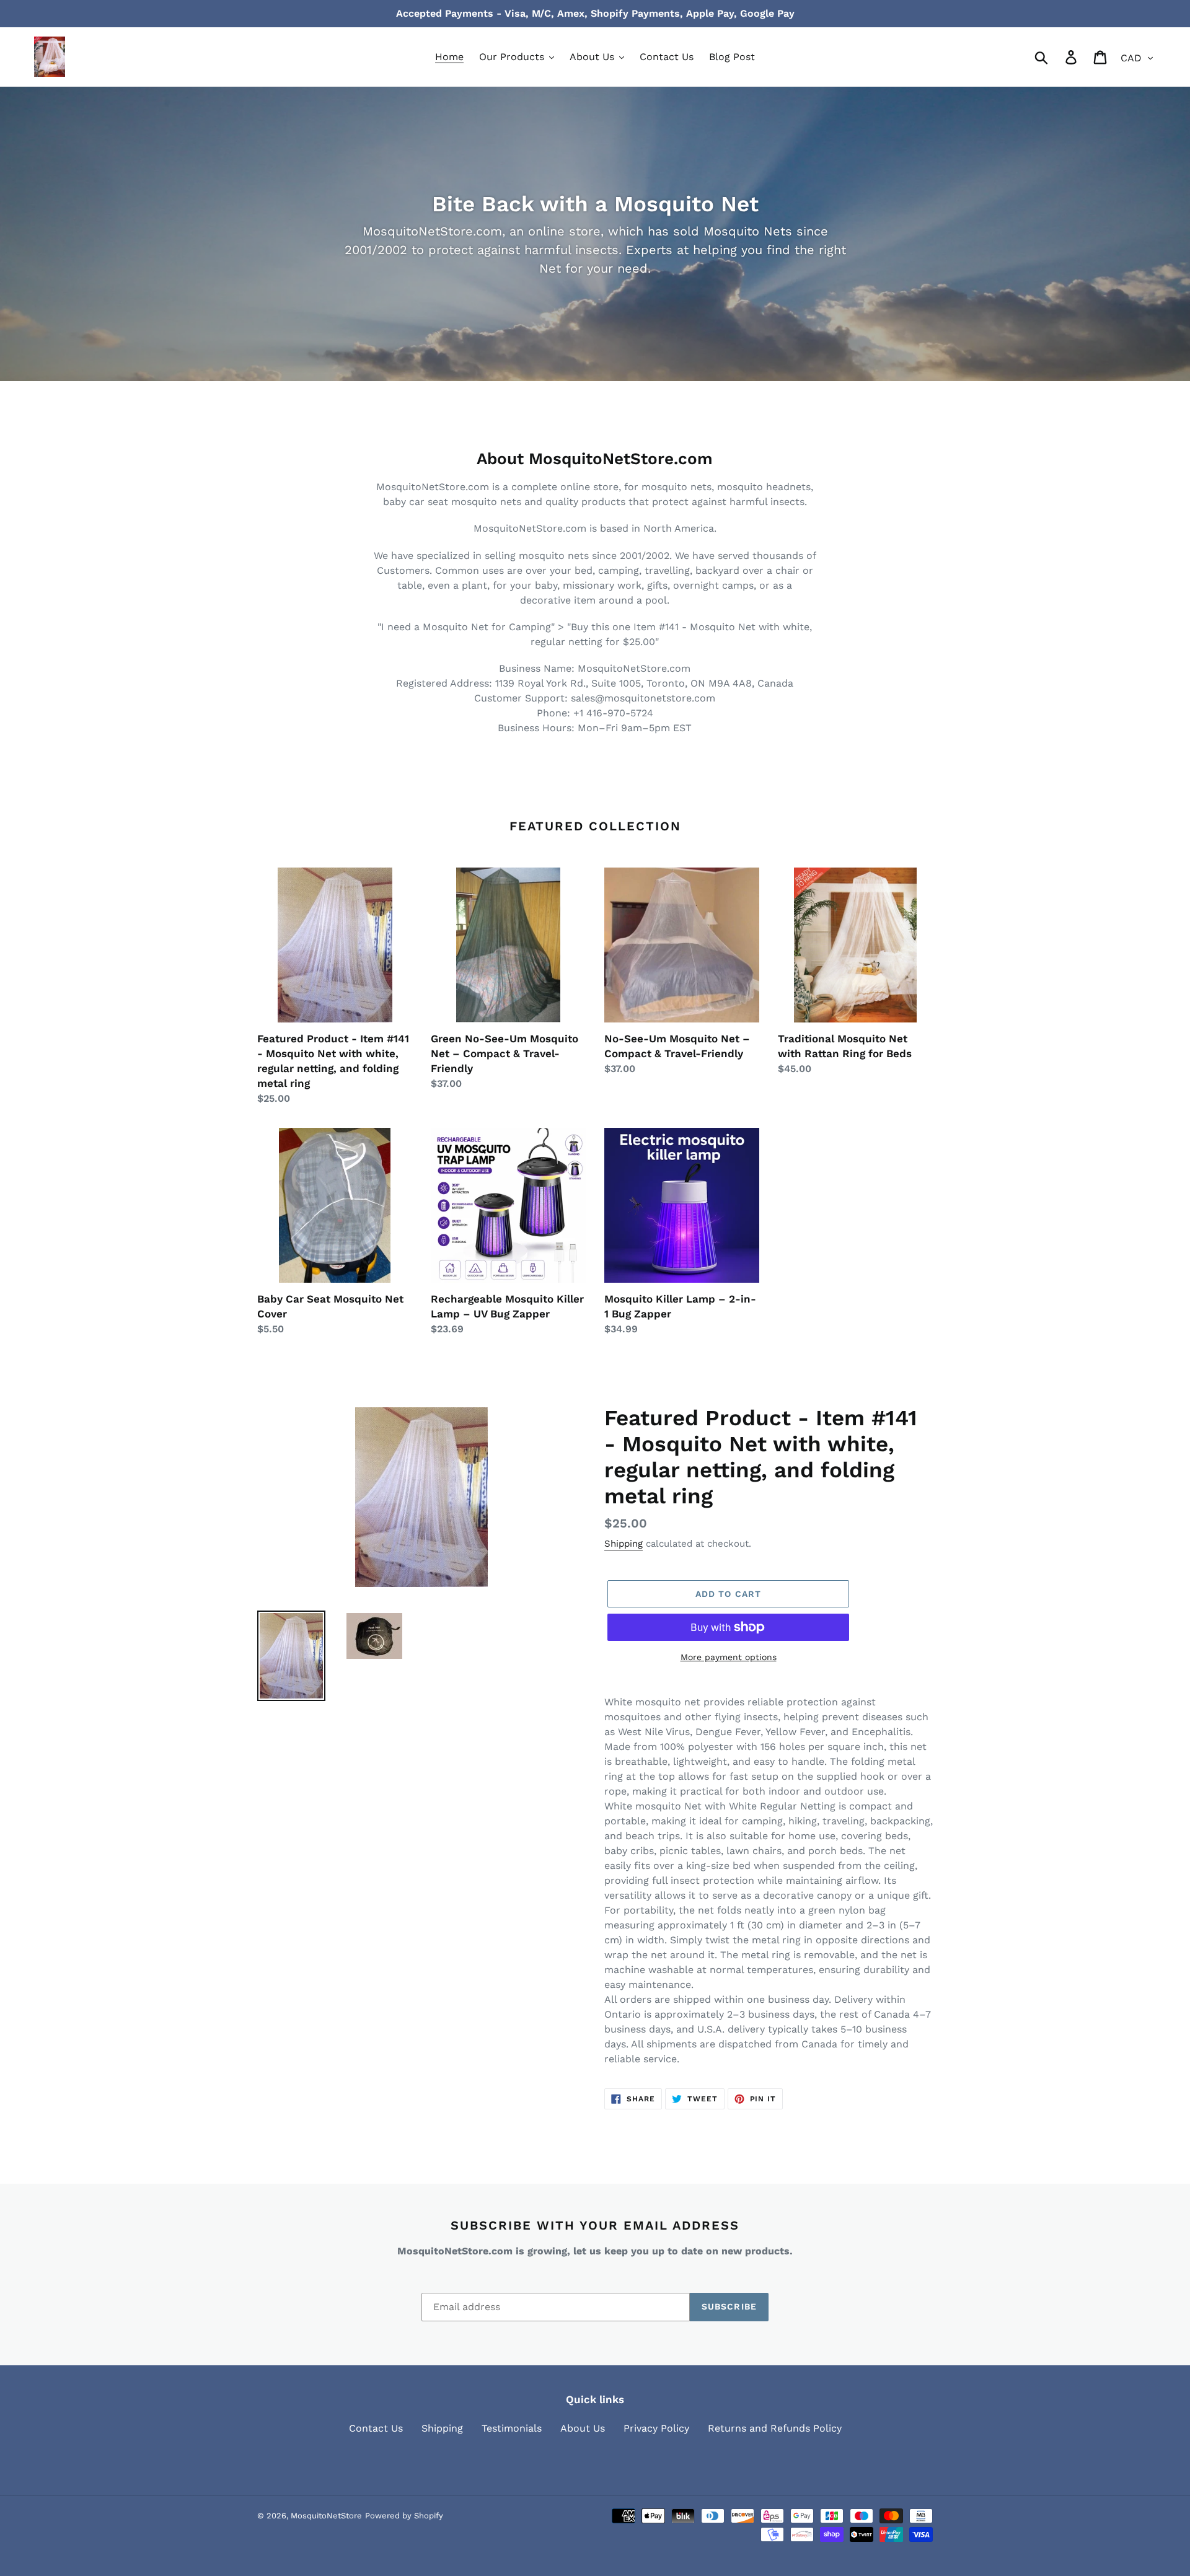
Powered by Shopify (404, 2516)
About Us (583, 2428)
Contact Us (376, 2428)
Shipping (624, 1544)
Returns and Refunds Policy (775, 2428)
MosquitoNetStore (326, 2516)
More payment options (729, 1657)
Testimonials (512, 2428)
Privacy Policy (656, 2428)
